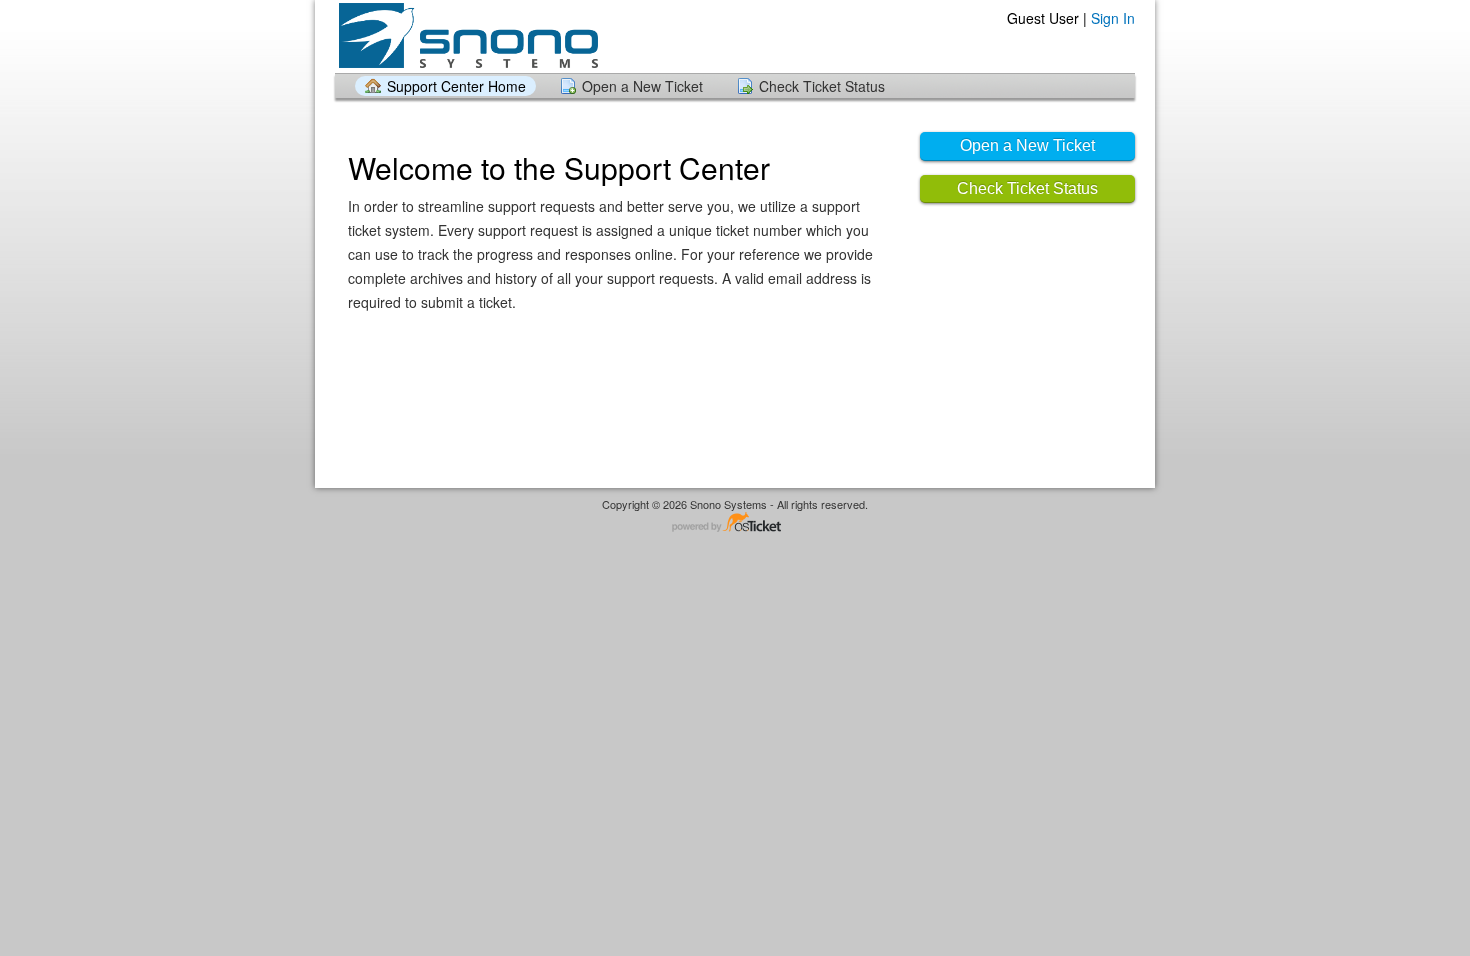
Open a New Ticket (642, 86)
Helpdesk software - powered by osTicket (735, 523)
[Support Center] (466, 35)
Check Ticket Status (822, 86)
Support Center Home (456, 86)
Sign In (1113, 18)
